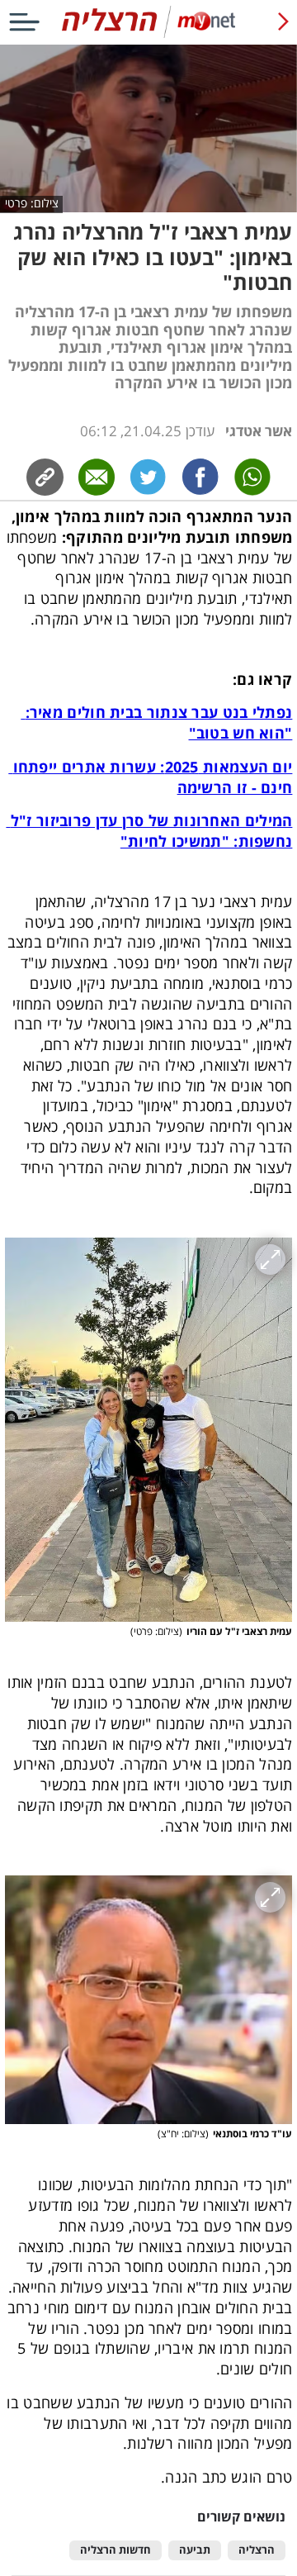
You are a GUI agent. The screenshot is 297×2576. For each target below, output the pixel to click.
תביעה (195, 2550)
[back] (283, 22)
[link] (201, 477)
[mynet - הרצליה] (148, 34)
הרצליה (257, 2550)
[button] (149, 1430)
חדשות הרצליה (115, 2550)
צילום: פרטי (32, 203)
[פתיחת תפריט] (24, 22)
